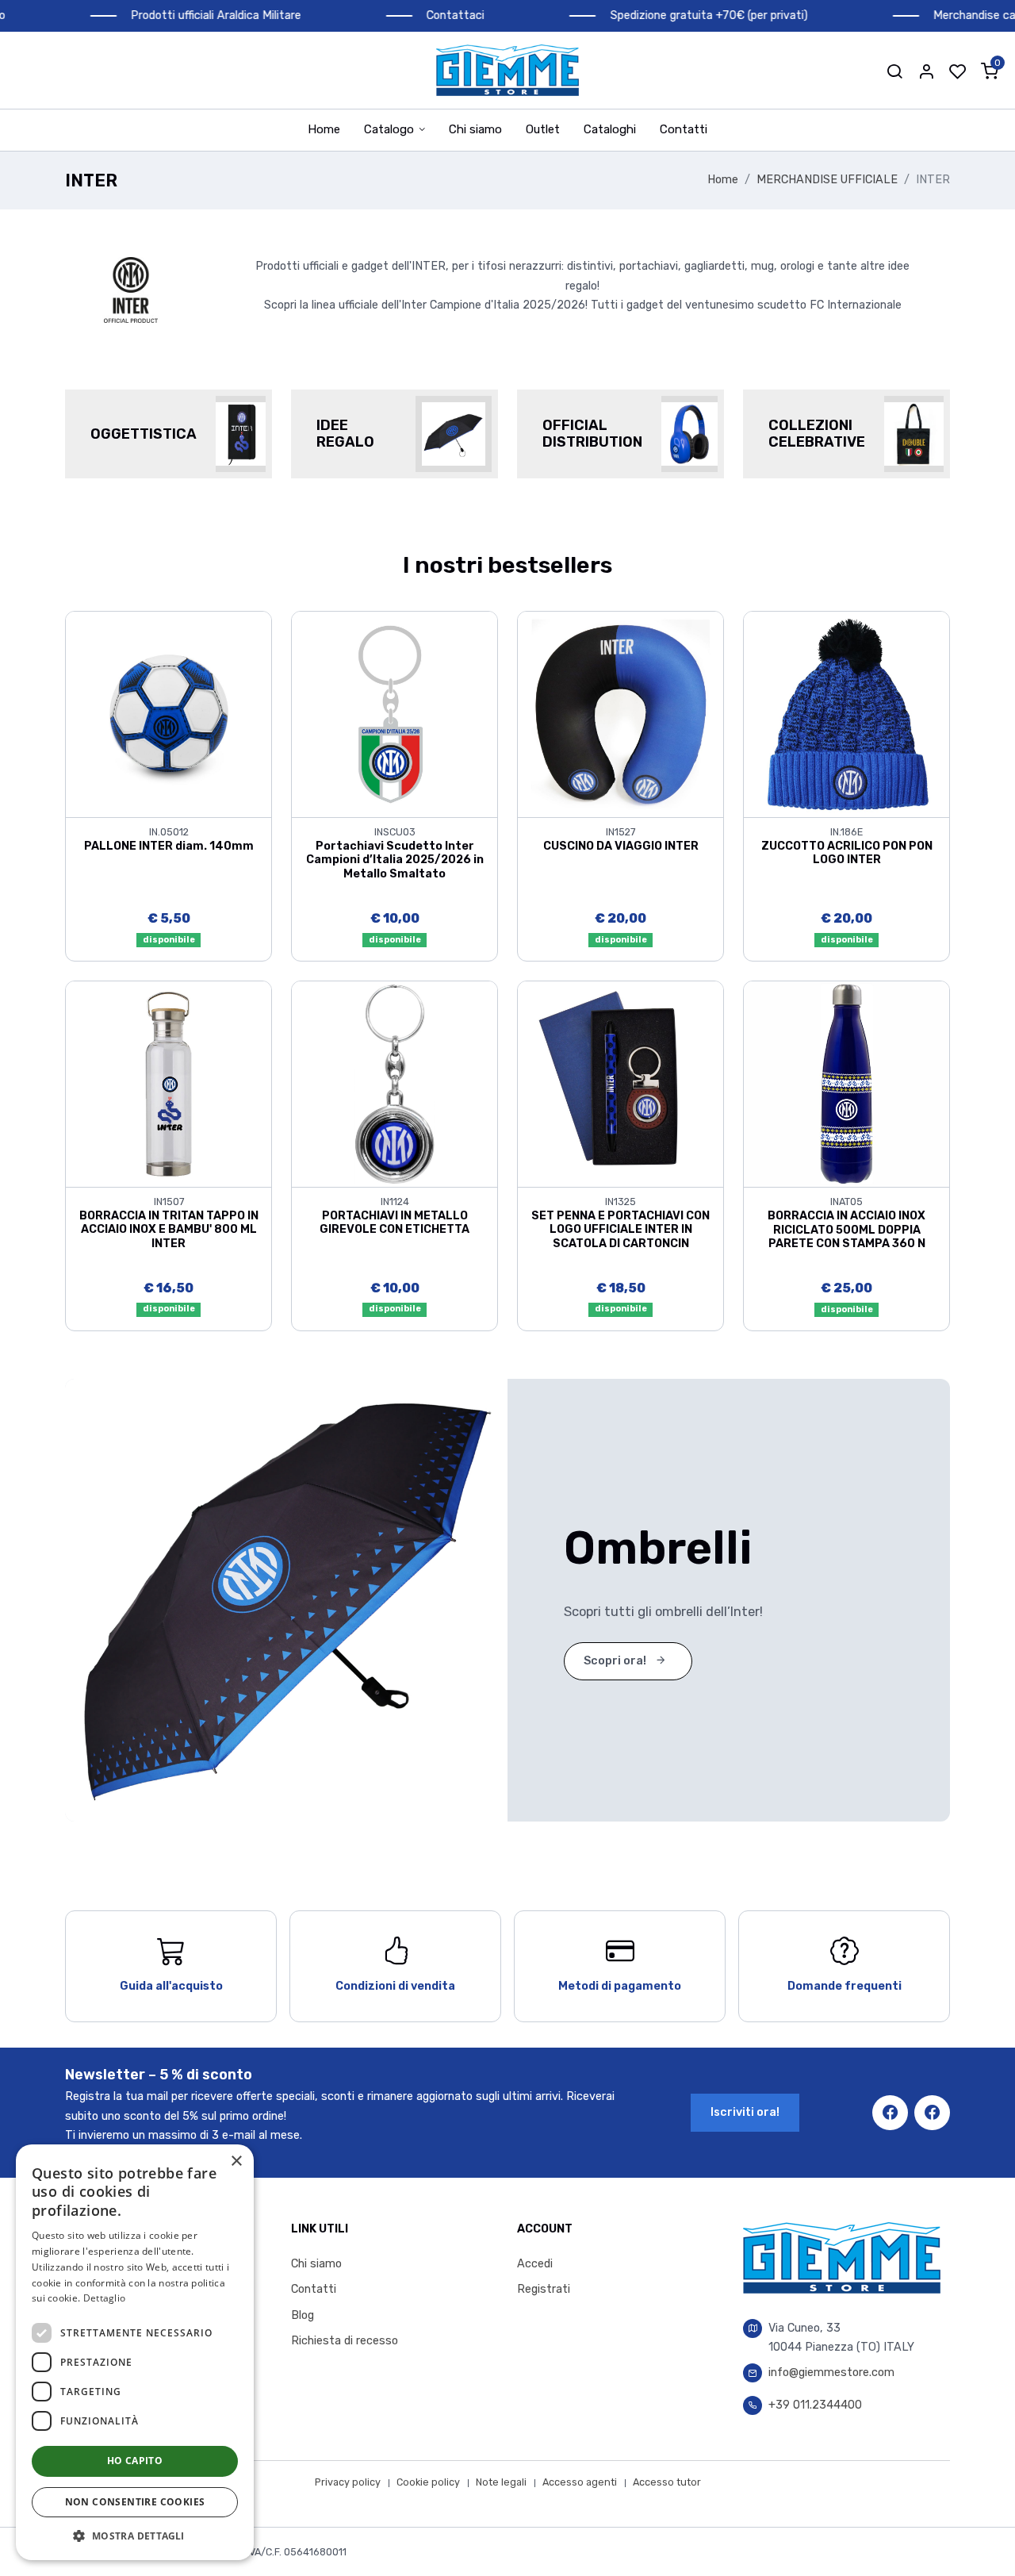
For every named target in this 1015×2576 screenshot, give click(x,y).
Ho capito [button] (135, 2461)
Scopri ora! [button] (616, 1661)
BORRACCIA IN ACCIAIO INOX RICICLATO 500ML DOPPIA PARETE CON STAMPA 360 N (846, 1230)
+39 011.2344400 (815, 2405)
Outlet (543, 129)
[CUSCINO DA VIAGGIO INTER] (620, 714)
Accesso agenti (580, 2482)
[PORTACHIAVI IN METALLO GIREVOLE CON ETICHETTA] (395, 1083)
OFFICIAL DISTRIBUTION (592, 434)
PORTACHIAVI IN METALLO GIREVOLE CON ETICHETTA (395, 1223)
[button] (894, 71)
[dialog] (135, 2352)
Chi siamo (475, 129)
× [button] (236, 2161)
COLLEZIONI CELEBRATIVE (817, 434)
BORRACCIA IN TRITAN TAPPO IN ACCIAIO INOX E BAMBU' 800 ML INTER (169, 1230)
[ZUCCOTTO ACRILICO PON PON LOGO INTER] (846, 714)
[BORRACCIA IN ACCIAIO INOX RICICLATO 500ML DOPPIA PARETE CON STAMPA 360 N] (846, 1083)
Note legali (501, 2482)
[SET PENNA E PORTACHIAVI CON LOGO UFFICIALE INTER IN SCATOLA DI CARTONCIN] (620, 1083)
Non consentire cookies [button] (135, 2502)
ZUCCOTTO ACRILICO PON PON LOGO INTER (847, 853)
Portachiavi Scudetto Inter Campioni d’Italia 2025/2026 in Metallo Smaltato (395, 860)
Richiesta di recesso (345, 2341)
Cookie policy (428, 2482)
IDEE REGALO (345, 434)
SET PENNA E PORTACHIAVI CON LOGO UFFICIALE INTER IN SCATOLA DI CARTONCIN (620, 1230)
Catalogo (389, 129)
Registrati (544, 2289)
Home (324, 129)
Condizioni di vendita (395, 1986)
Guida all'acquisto (171, 1986)
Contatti (684, 129)
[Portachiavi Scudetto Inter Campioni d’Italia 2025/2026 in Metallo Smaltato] (395, 714)
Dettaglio (105, 2298)
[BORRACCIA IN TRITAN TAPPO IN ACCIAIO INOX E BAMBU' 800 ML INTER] (169, 1083)
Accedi (535, 2264)
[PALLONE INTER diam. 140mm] (169, 714)
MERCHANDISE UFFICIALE (827, 180)
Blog (303, 2315)
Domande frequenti (845, 1986)
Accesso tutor (667, 2482)
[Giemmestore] (507, 70)
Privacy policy (348, 2482)
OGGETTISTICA (144, 434)
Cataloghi (610, 129)
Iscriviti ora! (745, 2112)
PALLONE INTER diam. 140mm (169, 846)
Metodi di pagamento (620, 1986)
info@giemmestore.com (831, 2373)
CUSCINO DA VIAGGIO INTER (621, 846)
